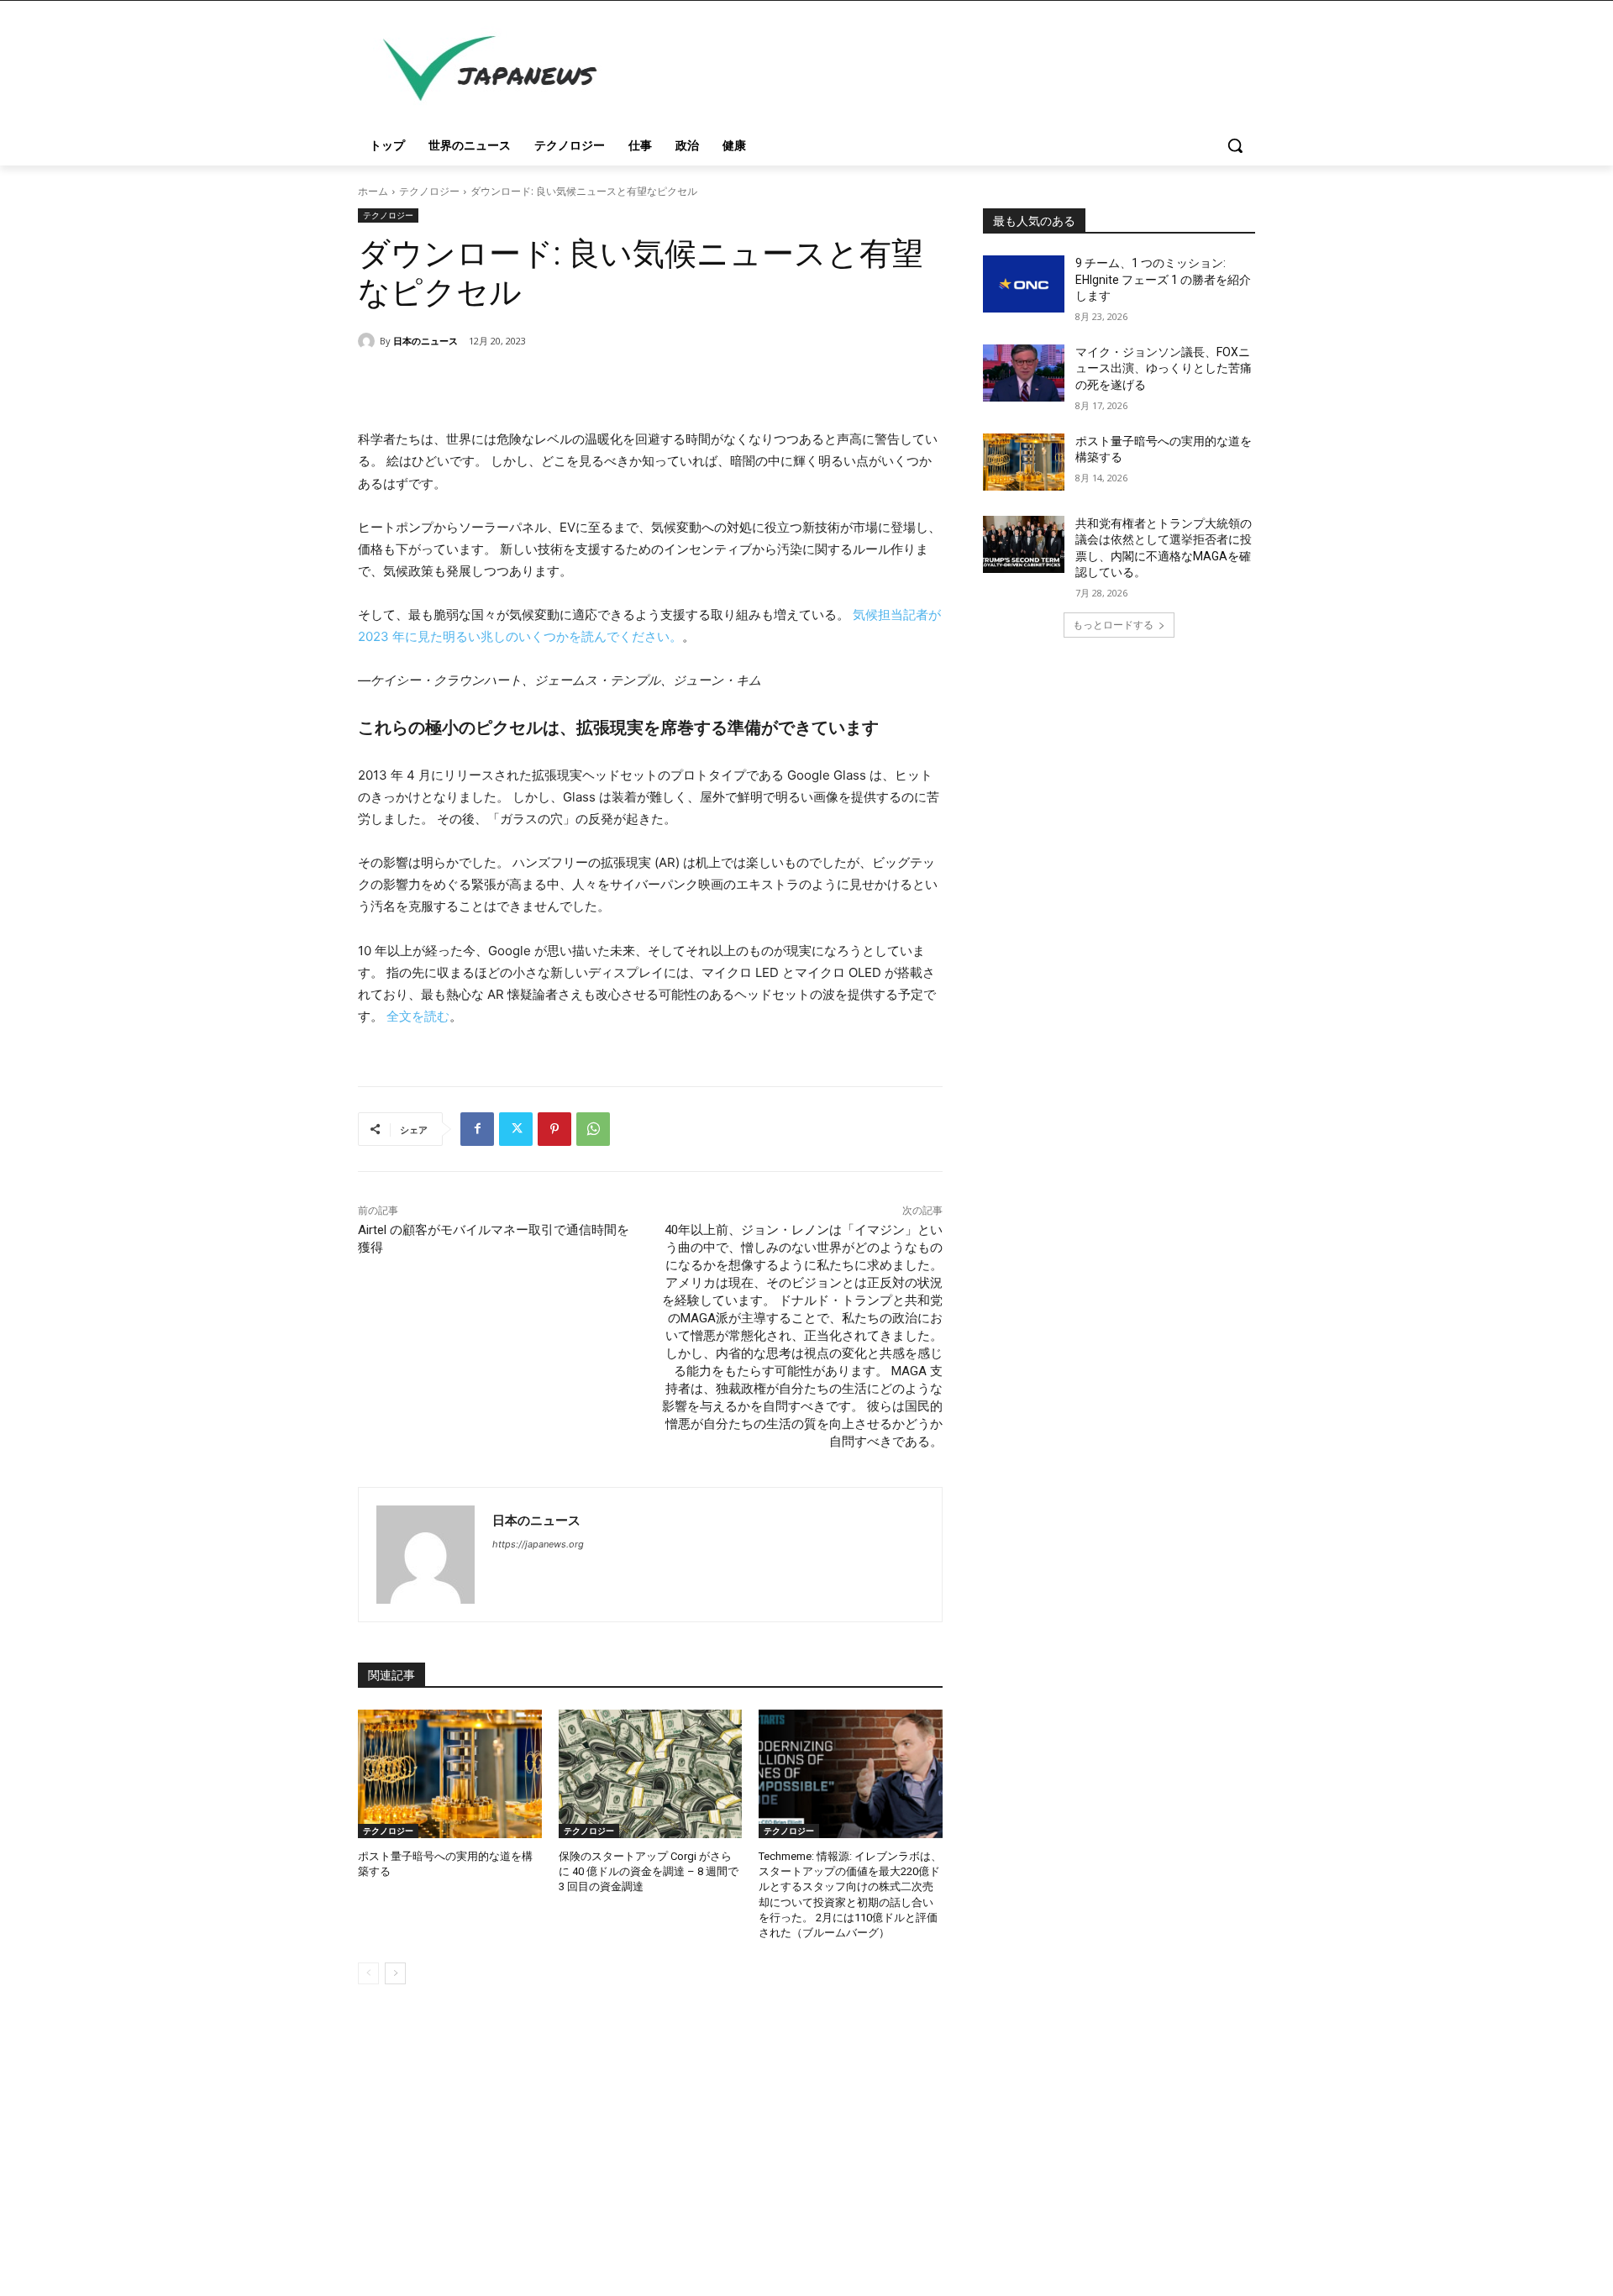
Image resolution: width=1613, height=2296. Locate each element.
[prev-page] (368, 1973)
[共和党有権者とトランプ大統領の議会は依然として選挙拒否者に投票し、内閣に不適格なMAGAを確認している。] (1024, 544)
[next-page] (395, 1973)
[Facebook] (477, 1129)
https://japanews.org (538, 1544)
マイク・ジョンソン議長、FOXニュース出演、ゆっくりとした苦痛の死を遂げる (1164, 368)
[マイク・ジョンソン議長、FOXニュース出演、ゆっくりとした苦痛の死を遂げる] (1024, 373)
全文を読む (418, 1016)
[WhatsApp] (593, 1129)
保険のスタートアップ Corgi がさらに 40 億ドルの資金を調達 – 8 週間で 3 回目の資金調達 (649, 1871)
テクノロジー (429, 191)
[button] (1235, 145)
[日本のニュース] (369, 341)
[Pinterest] (554, 1129)
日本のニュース (426, 341)
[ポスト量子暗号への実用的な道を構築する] (450, 1774)
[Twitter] (516, 1129)
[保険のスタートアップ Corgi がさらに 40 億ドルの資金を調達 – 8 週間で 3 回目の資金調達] (651, 1774)
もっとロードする (1113, 625)
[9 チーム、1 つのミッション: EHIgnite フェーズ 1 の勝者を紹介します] (1024, 284)
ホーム (373, 191)
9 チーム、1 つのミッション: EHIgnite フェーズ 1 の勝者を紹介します (1163, 279)
